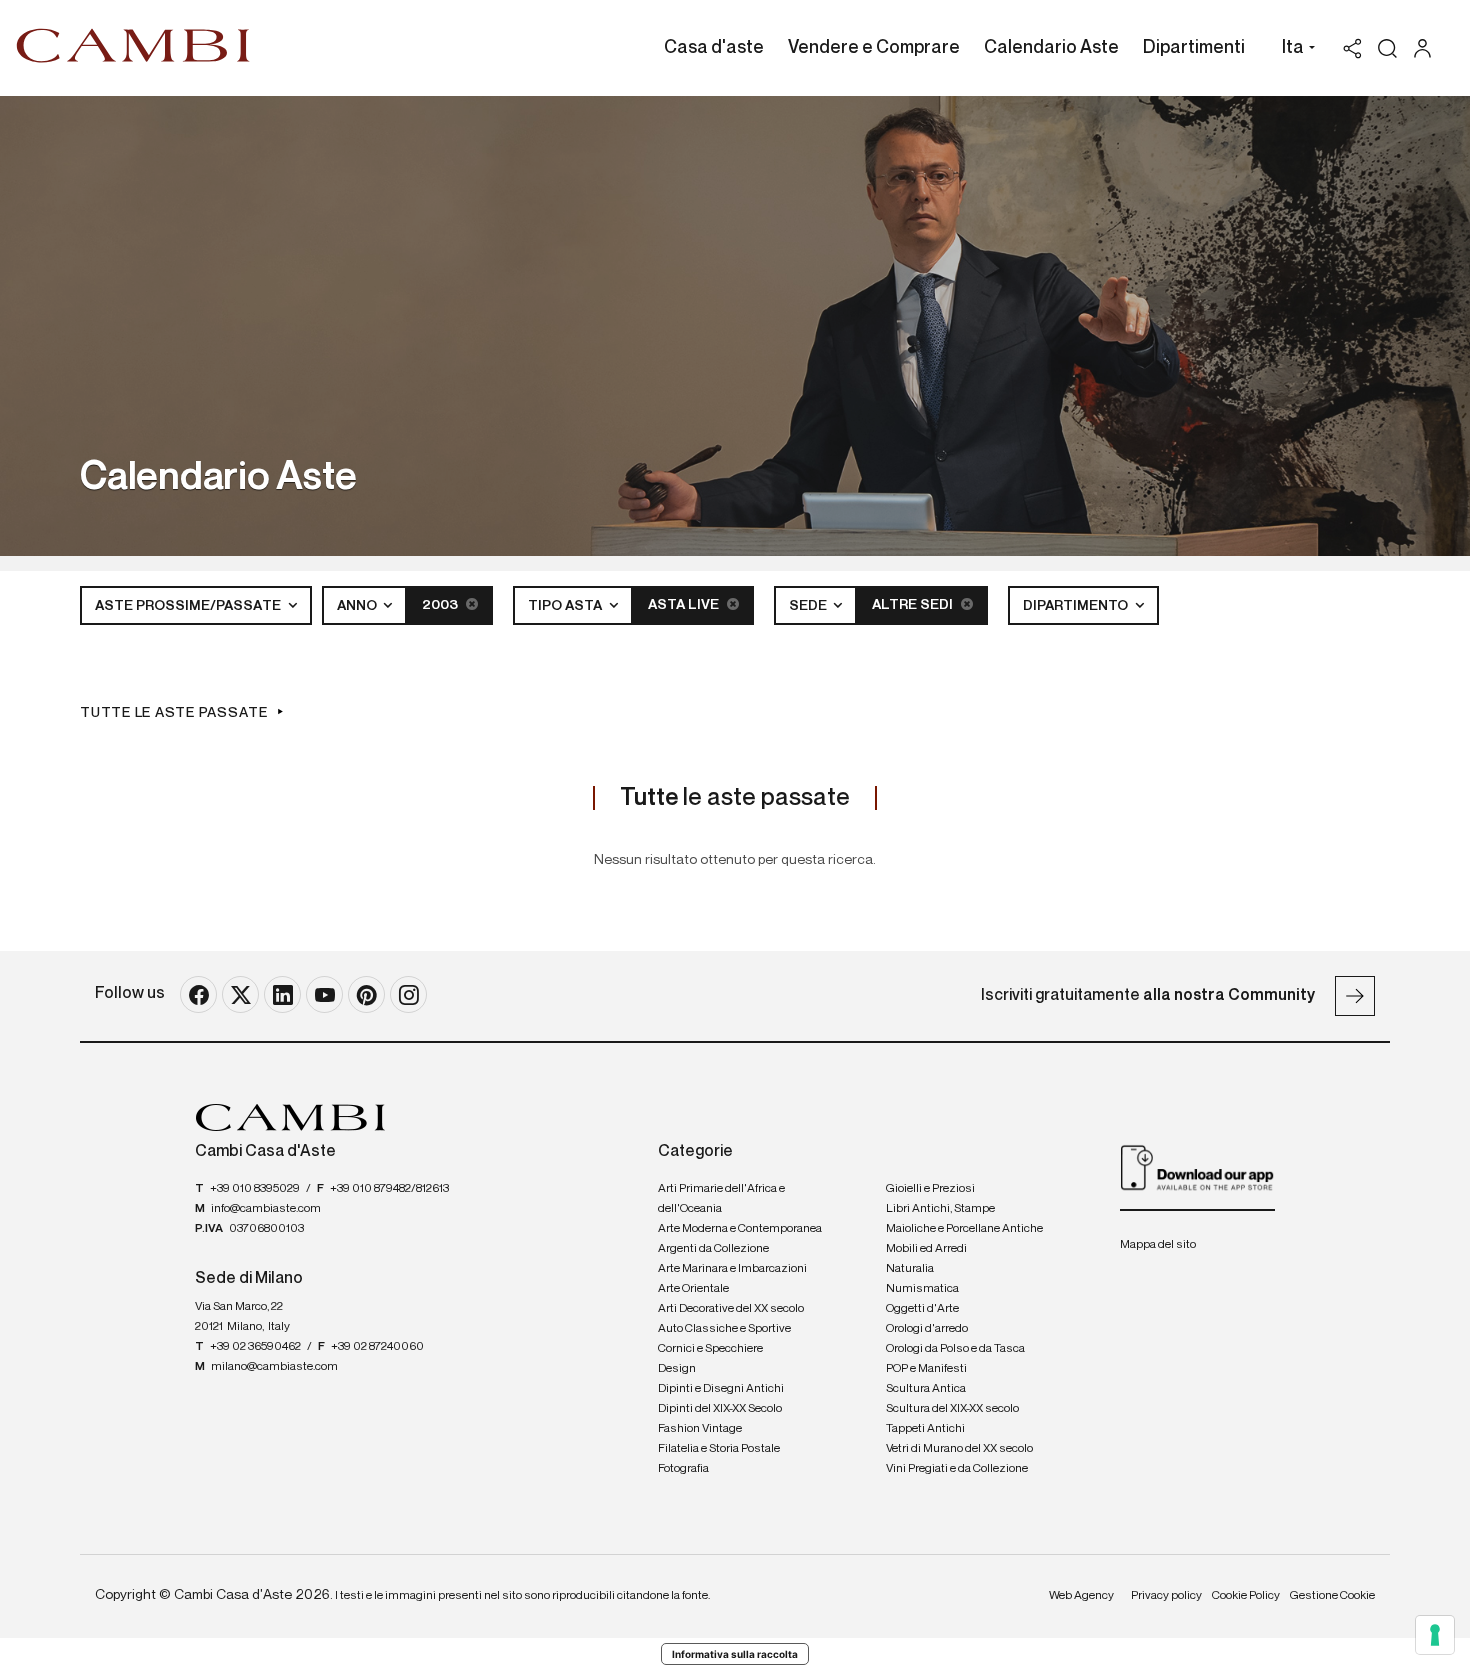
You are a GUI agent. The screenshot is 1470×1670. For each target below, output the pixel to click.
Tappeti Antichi (925, 1429)
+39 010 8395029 (255, 1189)
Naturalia (910, 1269)
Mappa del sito (1158, 1245)
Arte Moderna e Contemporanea (740, 1229)
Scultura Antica (926, 1389)
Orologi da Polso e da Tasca (955, 1349)
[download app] (1197, 1167)
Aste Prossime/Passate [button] (189, 606)
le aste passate (735, 798)
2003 (441, 605)
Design (677, 1369)
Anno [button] (358, 606)
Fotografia (683, 1469)
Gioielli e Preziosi (930, 1189)
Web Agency (1081, 1596)
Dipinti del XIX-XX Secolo (720, 1409)
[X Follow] (240, 994)
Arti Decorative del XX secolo (731, 1309)
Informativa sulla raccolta (735, 1654)
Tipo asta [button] (566, 606)
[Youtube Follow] (324, 994)
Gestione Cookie (1332, 1596)
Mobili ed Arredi (926, 1249)
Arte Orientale (693, 1289)
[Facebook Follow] (198, 994)
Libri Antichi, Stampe (940, 1209)
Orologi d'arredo (927, 1329)
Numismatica (922, 1289)
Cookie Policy (1246, 1596)
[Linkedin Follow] (282, 994)
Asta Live (685, 605)
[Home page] (133, 45)
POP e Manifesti (926, 1369)
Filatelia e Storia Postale (719, 1449)
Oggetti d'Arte (922, 1309)
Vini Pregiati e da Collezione (957, 1469)
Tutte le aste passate (174, 713)
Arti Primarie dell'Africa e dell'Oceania (721, 1199)
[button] (1293, 50)
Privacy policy (1166, 1596)
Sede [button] (809, 606)
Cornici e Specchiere (710, 1349)
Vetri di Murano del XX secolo (959, 1449)
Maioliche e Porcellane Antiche (964, 1229)
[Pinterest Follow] (366, 994)
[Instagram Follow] (408, 994)
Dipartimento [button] (1077, 606)
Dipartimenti (1194, 48)
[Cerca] (1387, 48)
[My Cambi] (1427, 48)
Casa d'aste (714, 48)
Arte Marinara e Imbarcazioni (732, 1269)
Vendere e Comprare (874, 48)
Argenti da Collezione (713, 1249)
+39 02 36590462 (255, 1347)
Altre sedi (914, 605)
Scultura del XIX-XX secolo (952, 1409)
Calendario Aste (1051, 48)
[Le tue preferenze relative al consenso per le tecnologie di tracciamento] (1435, 1635)
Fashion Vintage (700, 1429)
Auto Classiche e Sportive (724, 1329)
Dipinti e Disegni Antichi (721, 1389)
